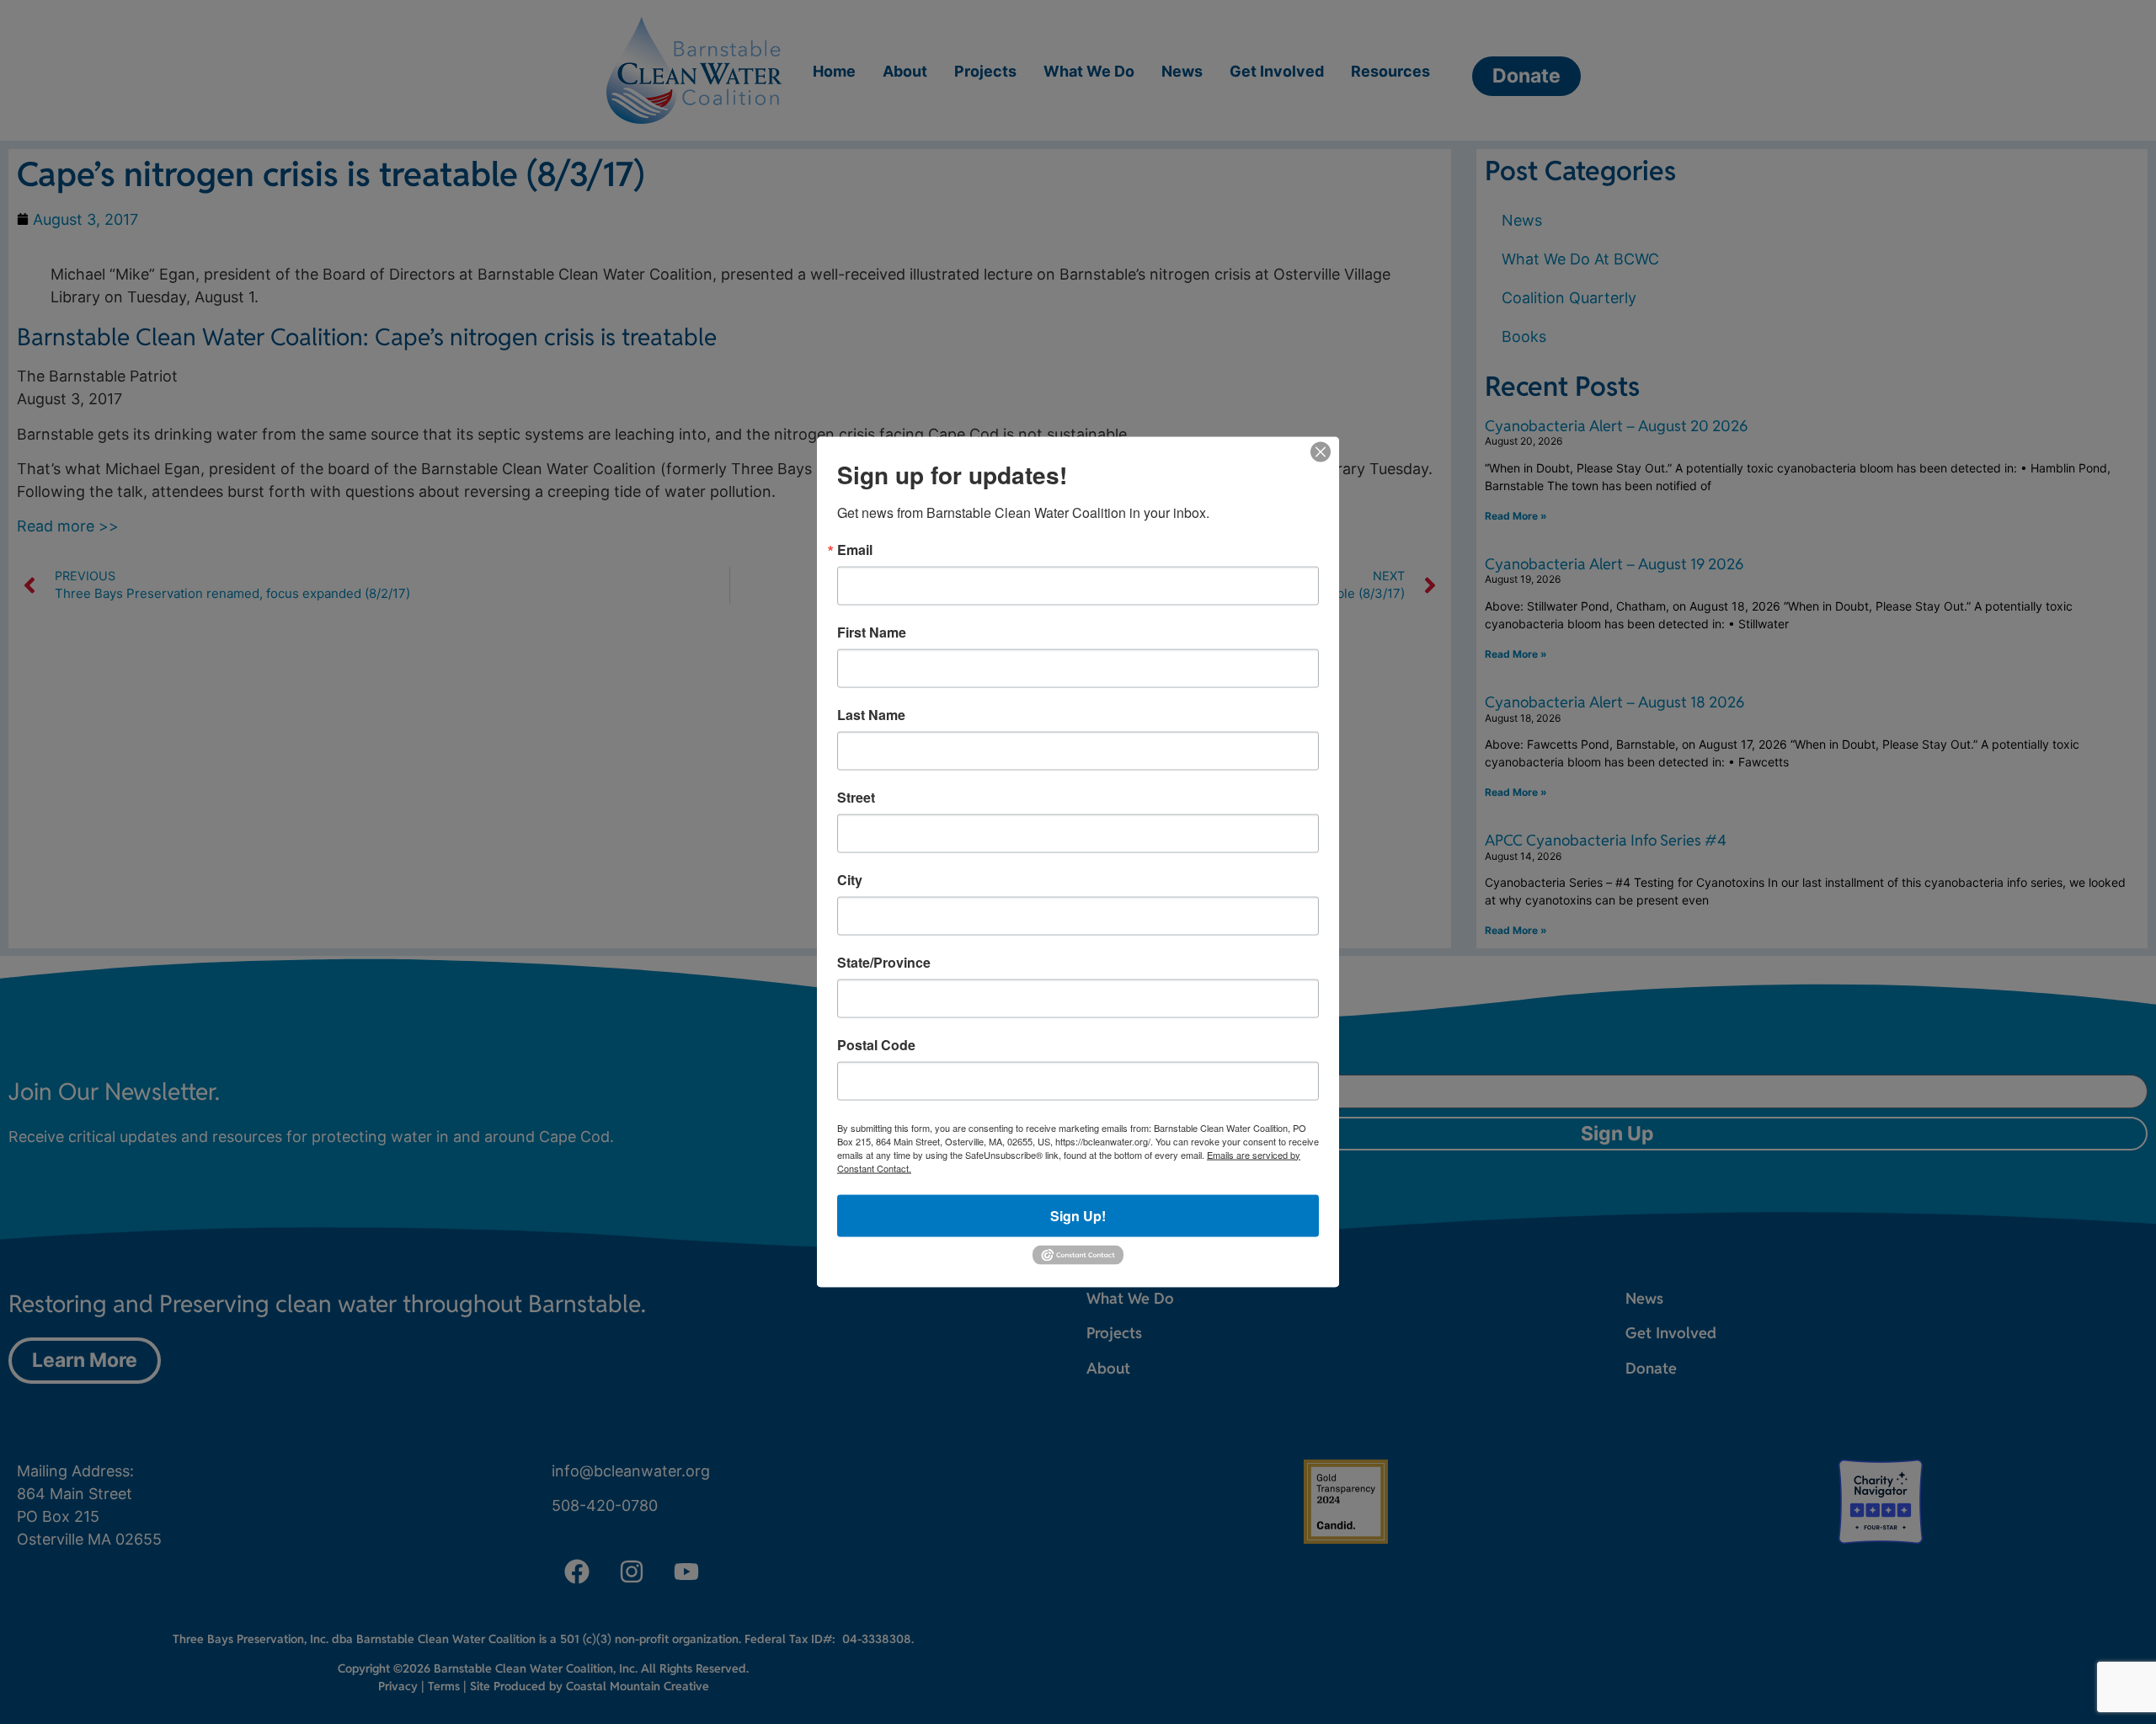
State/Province (884, 962)
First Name (872, 632)
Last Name (871, 714)
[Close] (1321, 451)
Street (856, 797)
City (850, 879)
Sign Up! (1078, 1215)
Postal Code (876, 1044)
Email (855, 549)
